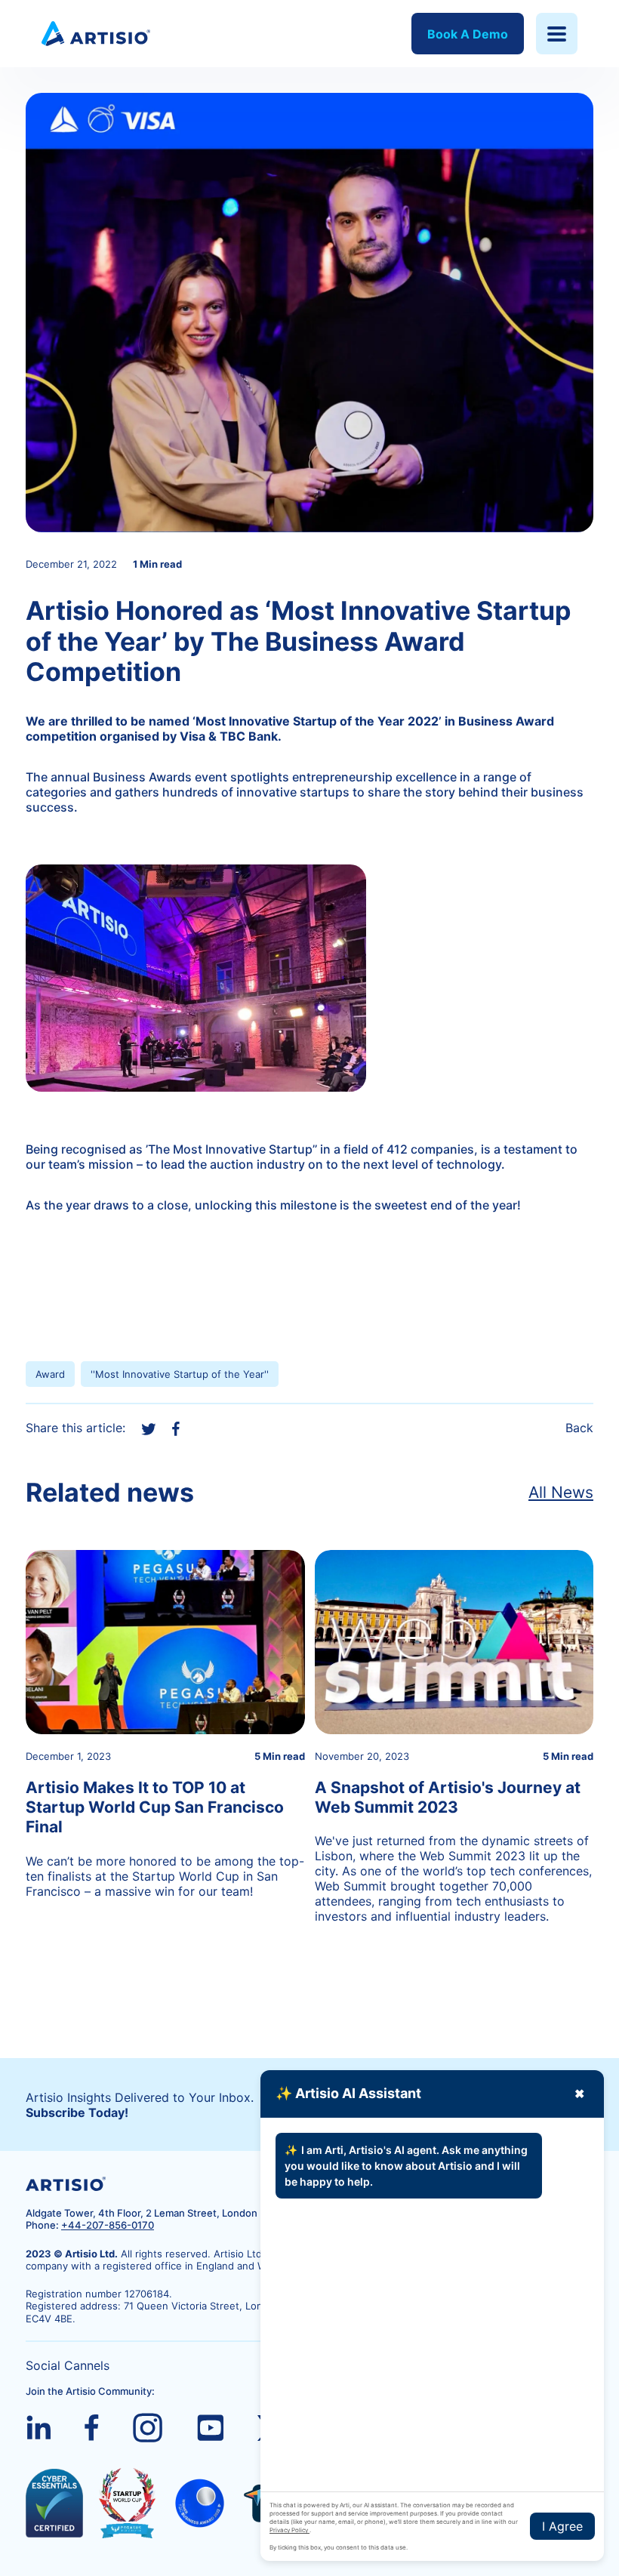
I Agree (562, 2526)
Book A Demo (468, 34)
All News (561, 1492)
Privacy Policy (289, 2530)
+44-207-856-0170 (108, 2225)
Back (579, 1428)
